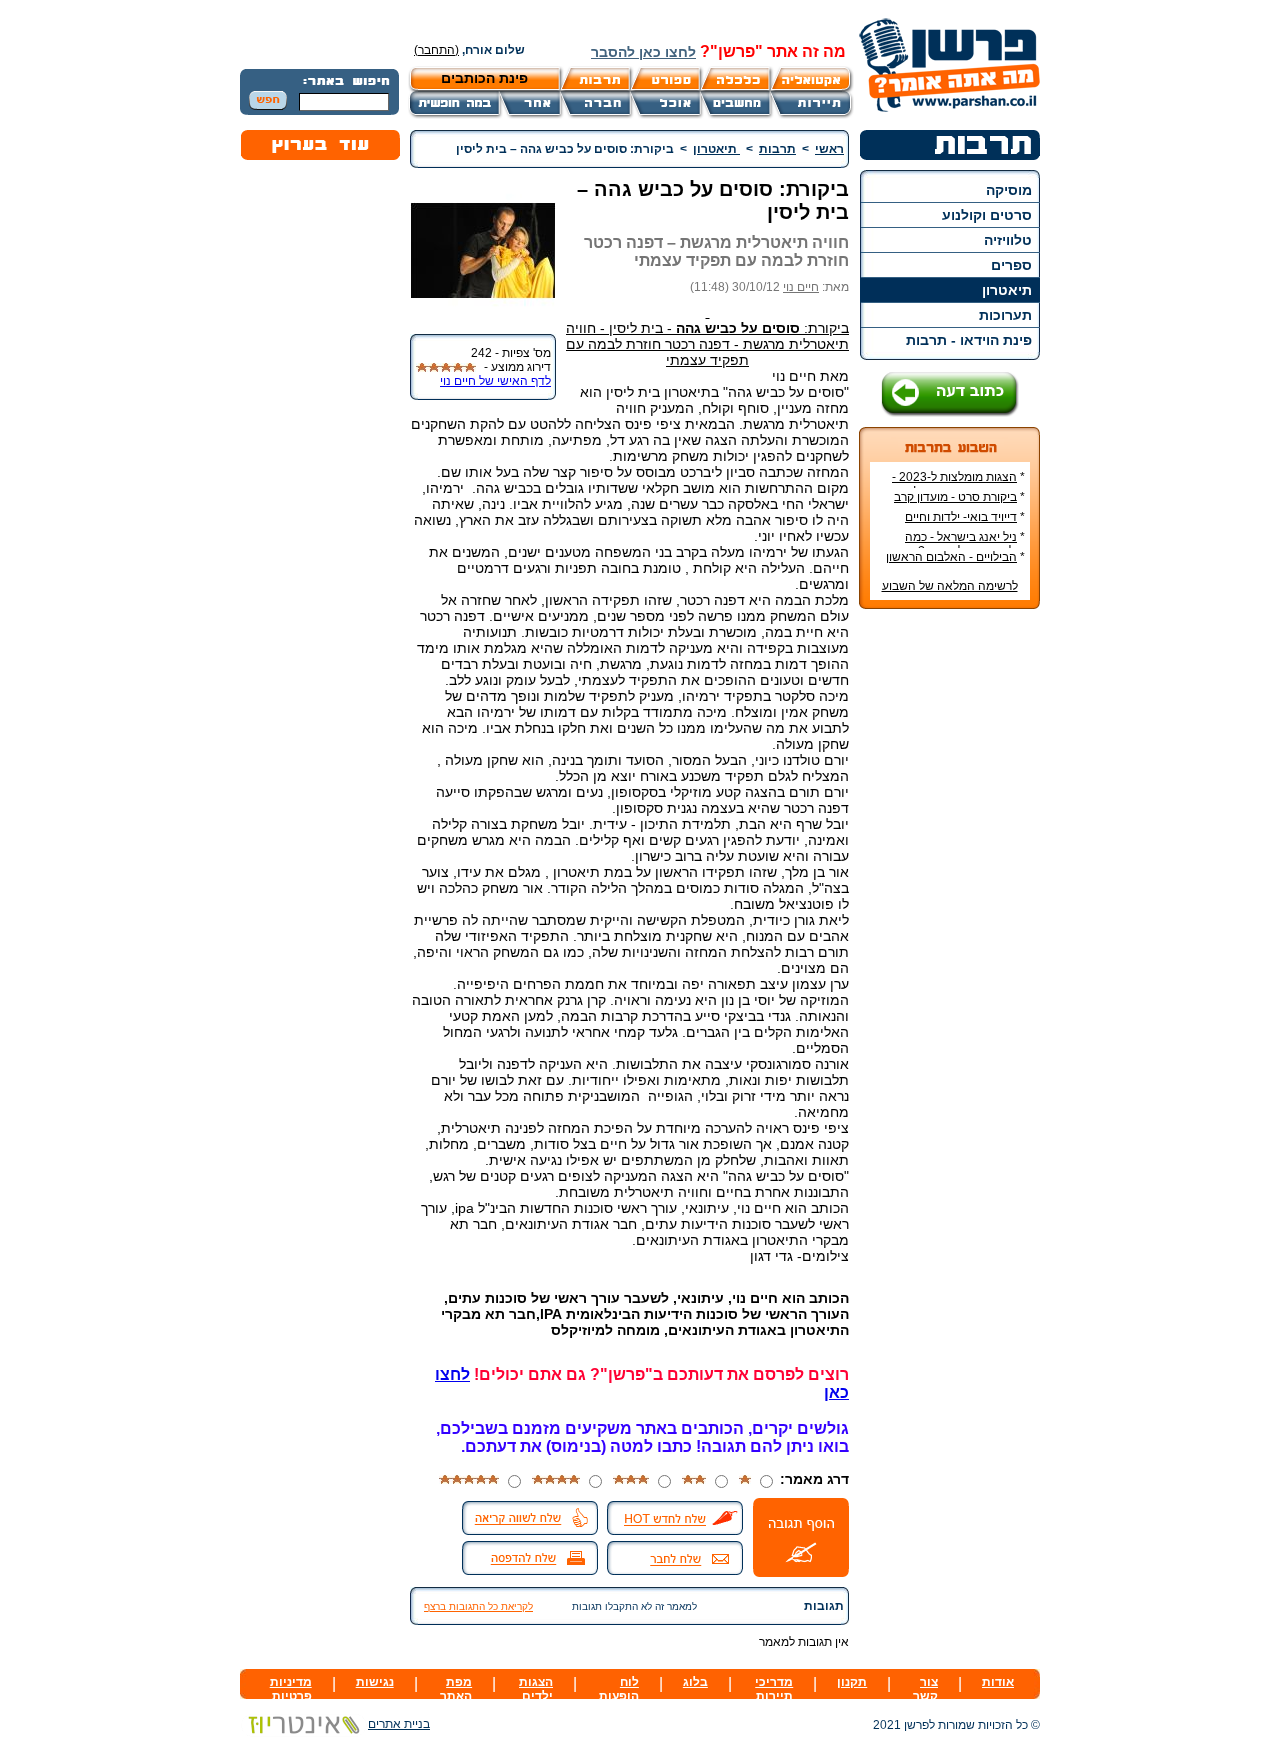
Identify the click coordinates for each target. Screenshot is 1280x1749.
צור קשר (925, 1689)
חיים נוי (801, 287)
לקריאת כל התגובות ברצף (478, 1606)
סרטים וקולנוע (987, 215)
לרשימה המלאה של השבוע (950, 586)
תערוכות (1005, 315)
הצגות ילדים (536, 1689)
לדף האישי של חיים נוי (495, 381)
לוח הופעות (619, 1689)
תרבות (777, 149)
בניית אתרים (399, 1724)
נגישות (375, 1682)
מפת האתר (456, 1689)
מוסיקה (1009, 190)
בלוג (695, 1682)
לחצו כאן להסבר (643, 52)
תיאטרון (1007, 290)
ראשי (829, 149)
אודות (998, 1682)
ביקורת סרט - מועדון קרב (955, 497)
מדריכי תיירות (774, 1689)
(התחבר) (436, 50)
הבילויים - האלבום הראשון (951, 557)
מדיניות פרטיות (291, 1689)
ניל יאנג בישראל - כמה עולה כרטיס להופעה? (965, 544)
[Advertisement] (950, 923)
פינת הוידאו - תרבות (969, 340)
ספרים (1011, 265)
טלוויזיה (1008, 240)
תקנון (852, 1682)
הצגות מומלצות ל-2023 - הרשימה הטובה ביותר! (958, 484)
